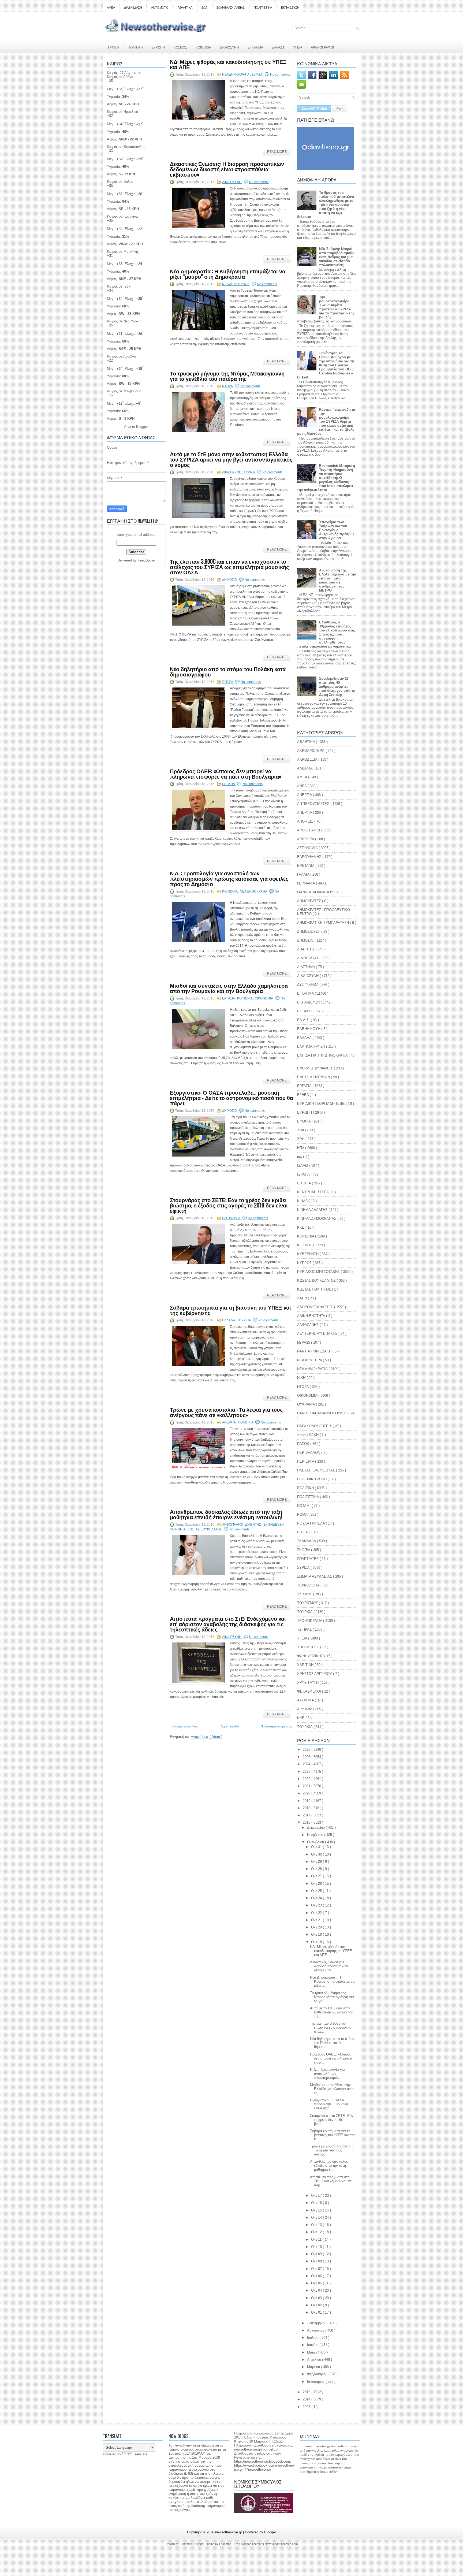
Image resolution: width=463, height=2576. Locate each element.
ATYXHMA (306, 1700)
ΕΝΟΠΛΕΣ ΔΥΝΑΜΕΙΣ (315, 1068)
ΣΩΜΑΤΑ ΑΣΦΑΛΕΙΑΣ (231, 8)
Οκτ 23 (317, 1905)
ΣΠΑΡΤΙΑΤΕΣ (308, 1559)
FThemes (186, 2544)
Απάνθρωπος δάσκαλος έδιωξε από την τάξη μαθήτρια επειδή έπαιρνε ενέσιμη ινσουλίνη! (226, 1514)
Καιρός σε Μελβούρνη (124, 391)
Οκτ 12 (317, 2232)
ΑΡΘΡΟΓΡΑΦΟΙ (322, 47)
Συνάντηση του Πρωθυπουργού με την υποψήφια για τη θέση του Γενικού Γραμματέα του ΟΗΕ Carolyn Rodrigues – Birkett (326, 365)
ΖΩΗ (301, 1139)
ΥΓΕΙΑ (298, 47)
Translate (140, 2454)
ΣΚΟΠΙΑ (304, 1550)
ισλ (300, 1157)
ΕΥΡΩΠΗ (158, 47)
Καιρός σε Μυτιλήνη (122, 252)
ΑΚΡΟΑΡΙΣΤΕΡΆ (311, 751)
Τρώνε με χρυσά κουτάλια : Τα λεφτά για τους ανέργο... (331, 2150)
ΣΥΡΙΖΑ (257, 75)
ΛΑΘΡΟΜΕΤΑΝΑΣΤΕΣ (316, 1307)
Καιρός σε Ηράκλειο (122, 112)
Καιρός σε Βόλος (120, 182)
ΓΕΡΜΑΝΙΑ (307, 883)
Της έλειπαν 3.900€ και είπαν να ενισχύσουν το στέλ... (331, 2027)
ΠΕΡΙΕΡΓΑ (306, 1461)
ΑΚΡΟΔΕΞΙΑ (308, 759)
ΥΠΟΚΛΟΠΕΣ (309, 1647)
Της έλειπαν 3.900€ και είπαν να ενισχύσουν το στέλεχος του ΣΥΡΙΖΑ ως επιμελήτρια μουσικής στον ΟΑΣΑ (229, 567)
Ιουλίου (313, 2338)
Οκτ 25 (317, 1891)
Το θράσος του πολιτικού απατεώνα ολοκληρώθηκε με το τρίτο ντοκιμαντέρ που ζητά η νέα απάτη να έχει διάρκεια (326, 205)
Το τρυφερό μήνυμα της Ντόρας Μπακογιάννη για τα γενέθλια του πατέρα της (227, 376)
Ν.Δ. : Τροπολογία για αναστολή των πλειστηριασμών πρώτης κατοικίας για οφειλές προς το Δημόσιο (229, 878)
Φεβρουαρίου (318, 2374)
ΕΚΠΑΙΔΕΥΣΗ (290, 8)
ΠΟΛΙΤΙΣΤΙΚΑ (263, 8)
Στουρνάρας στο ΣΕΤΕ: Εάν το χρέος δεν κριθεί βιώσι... (332, 2120)
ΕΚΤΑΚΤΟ (306, 1011)
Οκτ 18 (317, 1942)
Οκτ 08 (317, 2261)
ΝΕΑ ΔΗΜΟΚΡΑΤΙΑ (236, 75)
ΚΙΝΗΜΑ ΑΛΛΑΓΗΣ (313, 1210)
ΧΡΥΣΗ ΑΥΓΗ (308, 1683)
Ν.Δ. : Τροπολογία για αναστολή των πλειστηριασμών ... (327, 2074)
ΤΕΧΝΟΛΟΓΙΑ (309, 1585)
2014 (307, 2399)
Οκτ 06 (317, 2276)
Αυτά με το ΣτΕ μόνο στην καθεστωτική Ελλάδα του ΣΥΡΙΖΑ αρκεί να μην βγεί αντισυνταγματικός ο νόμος (231, 459)
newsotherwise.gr (229, 2532)
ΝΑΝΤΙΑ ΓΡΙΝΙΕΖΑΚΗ (315, 1351)
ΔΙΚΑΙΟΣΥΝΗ (229, 47)
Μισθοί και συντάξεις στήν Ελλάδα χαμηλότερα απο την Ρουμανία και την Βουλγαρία (229, 988)
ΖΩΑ (204, 8)
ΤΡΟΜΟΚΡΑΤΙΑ (310, 1621)
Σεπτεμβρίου (317, 2323)
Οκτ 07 (317, 2269)
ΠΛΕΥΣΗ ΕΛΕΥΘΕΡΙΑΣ (317, 1470)
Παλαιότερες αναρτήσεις (276, 1726)
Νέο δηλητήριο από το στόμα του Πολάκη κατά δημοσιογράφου (228, 671)
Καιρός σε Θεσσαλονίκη (126, 147)
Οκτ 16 (317, 2203)
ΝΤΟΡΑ (228, 386)
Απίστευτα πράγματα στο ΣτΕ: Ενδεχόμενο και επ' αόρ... (331, 2181)
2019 (307, 1801)
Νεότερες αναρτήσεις (185, 1726)
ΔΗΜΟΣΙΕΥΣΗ (309, 932)
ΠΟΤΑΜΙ (304, 1506)
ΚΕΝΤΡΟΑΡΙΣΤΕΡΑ (313, 1192)
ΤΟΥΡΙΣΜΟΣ (308, 1603)
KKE (301, 1718)
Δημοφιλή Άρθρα (314, 109)
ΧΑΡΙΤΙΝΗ (306, 1665)
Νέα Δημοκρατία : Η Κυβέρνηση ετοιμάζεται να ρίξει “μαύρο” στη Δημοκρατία (228, 274)
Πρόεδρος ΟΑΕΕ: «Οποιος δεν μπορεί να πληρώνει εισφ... (331, 2058)
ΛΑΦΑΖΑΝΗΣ (308, 1325)
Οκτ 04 (317, 2290)
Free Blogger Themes (249, 2544)
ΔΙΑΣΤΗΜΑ (307, 967)
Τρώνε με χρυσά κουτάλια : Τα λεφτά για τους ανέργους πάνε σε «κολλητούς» (226, 1412)
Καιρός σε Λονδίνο (121, 356)
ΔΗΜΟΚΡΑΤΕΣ (310, 901)
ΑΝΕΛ (302, 786)
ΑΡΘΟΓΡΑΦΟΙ (233, 1525)
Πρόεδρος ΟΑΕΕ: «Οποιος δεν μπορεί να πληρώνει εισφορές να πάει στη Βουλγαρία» (226, 774)
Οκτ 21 (317, 1920)
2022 (307, 1779)
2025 (307, 1757)
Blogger (142, 427)
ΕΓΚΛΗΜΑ (255, 47)
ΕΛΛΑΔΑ (278, 47)
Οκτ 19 (317, 1934)
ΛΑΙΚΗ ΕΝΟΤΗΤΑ (312, 1316)
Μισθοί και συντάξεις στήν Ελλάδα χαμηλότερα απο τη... (332, 2089)
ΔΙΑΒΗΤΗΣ (253, 1525)
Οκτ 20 (317, 1927)
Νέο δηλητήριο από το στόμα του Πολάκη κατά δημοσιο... (332, 2043)
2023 (307, 1772)
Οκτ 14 (317, 2218)
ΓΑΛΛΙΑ (304, 874)
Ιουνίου (313, 2345)
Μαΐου (312, 2352)
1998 (307, 2407)
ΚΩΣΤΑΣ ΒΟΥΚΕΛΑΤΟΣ (205, 1529)
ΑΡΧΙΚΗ (113, 47)
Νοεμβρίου (316, 1835)
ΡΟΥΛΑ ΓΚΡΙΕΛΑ (311, 1523)
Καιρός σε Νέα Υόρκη (124, 321)
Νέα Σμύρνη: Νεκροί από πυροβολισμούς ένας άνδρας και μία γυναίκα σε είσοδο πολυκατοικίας (337, 257)
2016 (307, 1822)
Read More (277, 152)
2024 (307, 1764)
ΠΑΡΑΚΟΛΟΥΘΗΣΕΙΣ (315, 1426)
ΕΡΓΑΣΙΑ (229, 784)
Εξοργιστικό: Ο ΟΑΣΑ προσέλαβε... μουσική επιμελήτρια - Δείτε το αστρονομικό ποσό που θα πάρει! (231, 1098)
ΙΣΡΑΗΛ (304, 1174)
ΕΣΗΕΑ (303, 1095)
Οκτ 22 (317, 1913)
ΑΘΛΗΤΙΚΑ (185, 8)
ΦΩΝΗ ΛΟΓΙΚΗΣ (311, 1656)
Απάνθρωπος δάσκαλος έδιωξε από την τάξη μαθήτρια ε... (329, 2166)
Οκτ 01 (317, 2312)
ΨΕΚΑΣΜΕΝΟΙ (310, 1691)
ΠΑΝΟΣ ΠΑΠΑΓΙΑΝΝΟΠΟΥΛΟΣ (323, 1413)
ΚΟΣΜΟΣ (180, 47)
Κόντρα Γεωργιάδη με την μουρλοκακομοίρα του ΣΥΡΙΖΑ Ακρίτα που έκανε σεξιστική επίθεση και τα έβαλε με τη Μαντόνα (326, 421)
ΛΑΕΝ (303, 1298)
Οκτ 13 (317, 2225)
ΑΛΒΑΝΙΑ (305, 768)
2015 (307, 2392)
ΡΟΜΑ (303, 1514)
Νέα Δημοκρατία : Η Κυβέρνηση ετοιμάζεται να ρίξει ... (332, 1981)
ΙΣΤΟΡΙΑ (305, 1183)
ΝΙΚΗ (302, 1378)
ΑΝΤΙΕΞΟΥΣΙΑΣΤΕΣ (314, 804)
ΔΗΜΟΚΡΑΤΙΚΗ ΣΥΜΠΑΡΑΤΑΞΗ (324, 923)
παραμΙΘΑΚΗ (308, 1435)
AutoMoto (305, 1709)
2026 (307, 1750)
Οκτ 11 (317, 2239)
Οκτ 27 (317, 1876)
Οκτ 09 (317, 2254)
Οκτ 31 (317, 1847)
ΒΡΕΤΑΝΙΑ (306, 866)
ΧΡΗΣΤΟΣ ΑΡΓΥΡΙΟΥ (315, 1674)
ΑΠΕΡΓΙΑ (305, 813)
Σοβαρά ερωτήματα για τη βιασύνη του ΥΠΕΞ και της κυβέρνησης (230, 1310)
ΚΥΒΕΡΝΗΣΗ (308, 1254)
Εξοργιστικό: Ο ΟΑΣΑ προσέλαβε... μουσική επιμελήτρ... (329, 2104)
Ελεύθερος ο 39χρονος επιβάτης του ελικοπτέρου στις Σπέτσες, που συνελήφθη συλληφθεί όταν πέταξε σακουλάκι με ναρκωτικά (326, 634)
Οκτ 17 (317, 2196)
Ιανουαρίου (316, 2382)
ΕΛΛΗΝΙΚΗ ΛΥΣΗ (312, 1047)
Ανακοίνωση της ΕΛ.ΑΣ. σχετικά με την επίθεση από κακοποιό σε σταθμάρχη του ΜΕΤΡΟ (337, 580)
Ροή (339, 109)
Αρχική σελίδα (230, 1726)
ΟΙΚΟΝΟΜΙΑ (264, 998)
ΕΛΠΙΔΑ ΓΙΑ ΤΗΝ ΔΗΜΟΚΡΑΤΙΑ (323, 1055)
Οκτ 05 (317, 2283)
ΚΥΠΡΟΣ (305, 1263)
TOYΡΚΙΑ (244, 1320)
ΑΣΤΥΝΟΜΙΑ (308, 848)
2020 (307, 1793)
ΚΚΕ (301, 1227)
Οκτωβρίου (316, 1842)
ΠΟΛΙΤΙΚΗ (135, 47)
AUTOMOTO (160, 8)
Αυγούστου (316, 2330)
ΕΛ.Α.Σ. (304, 1020)
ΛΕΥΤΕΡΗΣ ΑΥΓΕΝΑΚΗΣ (318, 1334)
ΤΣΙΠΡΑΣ (305, 1629)
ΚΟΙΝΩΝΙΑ (203, 47)
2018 (307, 1808)
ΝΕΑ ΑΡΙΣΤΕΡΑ (310, 1360)
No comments (280, 75)
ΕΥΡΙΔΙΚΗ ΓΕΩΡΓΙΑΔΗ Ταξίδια (322, 1104)
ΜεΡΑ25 (304, 1342)
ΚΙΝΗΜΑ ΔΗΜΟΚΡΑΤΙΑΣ (317, 1219)
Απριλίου (315, 2360)
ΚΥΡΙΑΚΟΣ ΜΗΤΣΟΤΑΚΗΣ (319, 1272)
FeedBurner (147, 560)
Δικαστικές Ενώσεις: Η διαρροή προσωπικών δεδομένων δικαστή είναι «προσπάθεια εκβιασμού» (227, 169)
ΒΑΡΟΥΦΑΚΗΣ (310, 857)
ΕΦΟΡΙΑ (304, 1121)
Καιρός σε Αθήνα (120, 77)
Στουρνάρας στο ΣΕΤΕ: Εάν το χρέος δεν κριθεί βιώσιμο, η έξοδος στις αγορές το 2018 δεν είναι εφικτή (229, 1205)
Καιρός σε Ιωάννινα (122, 216)
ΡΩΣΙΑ (303, 1532)
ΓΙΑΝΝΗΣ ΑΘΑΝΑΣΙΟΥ (316, 892)
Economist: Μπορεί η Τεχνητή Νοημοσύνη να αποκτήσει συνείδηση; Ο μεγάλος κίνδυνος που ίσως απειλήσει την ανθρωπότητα (326, 478)
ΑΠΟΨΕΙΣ (306, 821)
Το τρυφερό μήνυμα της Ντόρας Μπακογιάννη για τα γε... (332, 1997)
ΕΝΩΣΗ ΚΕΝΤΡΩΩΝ (314, 1077)
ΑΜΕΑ (111, 8)
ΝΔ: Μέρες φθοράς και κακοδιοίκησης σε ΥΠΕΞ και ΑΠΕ (228, 64)
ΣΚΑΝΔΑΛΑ (307, 1541)
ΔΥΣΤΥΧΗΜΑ (308, 985)
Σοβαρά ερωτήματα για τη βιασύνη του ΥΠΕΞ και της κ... (333, 2135)
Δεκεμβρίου (316, 1828)
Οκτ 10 (317, 2247)
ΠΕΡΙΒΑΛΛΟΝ (309, 1453)
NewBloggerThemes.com (281, 2544)
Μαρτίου (314, 2367)
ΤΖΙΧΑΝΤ (305, 1594)
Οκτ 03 (317, 2298)
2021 (307, 1786)
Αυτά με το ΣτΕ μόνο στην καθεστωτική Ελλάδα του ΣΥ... (332, 2012)
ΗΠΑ (301, 1148)
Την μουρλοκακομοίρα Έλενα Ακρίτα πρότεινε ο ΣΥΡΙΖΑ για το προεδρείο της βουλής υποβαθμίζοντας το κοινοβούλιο (326, 309)
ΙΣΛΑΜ (303, 1166)
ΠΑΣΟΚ (304, 1444)
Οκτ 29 (317, 1862)
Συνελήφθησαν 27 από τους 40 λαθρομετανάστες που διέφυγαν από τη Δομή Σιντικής (337, 687)
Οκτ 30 (317, 1854)
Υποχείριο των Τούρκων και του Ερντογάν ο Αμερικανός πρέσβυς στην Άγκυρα (337, 530)
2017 (307, 1815)
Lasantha (226, 2544)
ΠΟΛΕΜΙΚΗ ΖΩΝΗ (312, 1479)
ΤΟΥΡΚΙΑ (305, 1612)
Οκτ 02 (317, 2305)
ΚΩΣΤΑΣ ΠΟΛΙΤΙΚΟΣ (315, 1289)
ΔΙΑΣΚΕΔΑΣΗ (133, 8)
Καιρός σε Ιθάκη (120, 286)
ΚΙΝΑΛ (303, 1201)
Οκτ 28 (317, 1869)
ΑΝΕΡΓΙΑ (229, 1422)
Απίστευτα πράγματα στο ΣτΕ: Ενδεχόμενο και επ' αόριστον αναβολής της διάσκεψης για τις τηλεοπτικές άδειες (228, 1624)
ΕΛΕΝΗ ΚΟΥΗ (309, 1029)
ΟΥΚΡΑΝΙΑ (307, 1404)
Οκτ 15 (317, 2210)
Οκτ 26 (317, 1884)
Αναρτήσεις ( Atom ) (206, 1737)
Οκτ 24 (317, 1898)
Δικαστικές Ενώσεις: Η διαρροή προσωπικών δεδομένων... (329, 1966)
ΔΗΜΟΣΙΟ (230, 580)
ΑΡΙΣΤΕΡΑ (306, 839)
